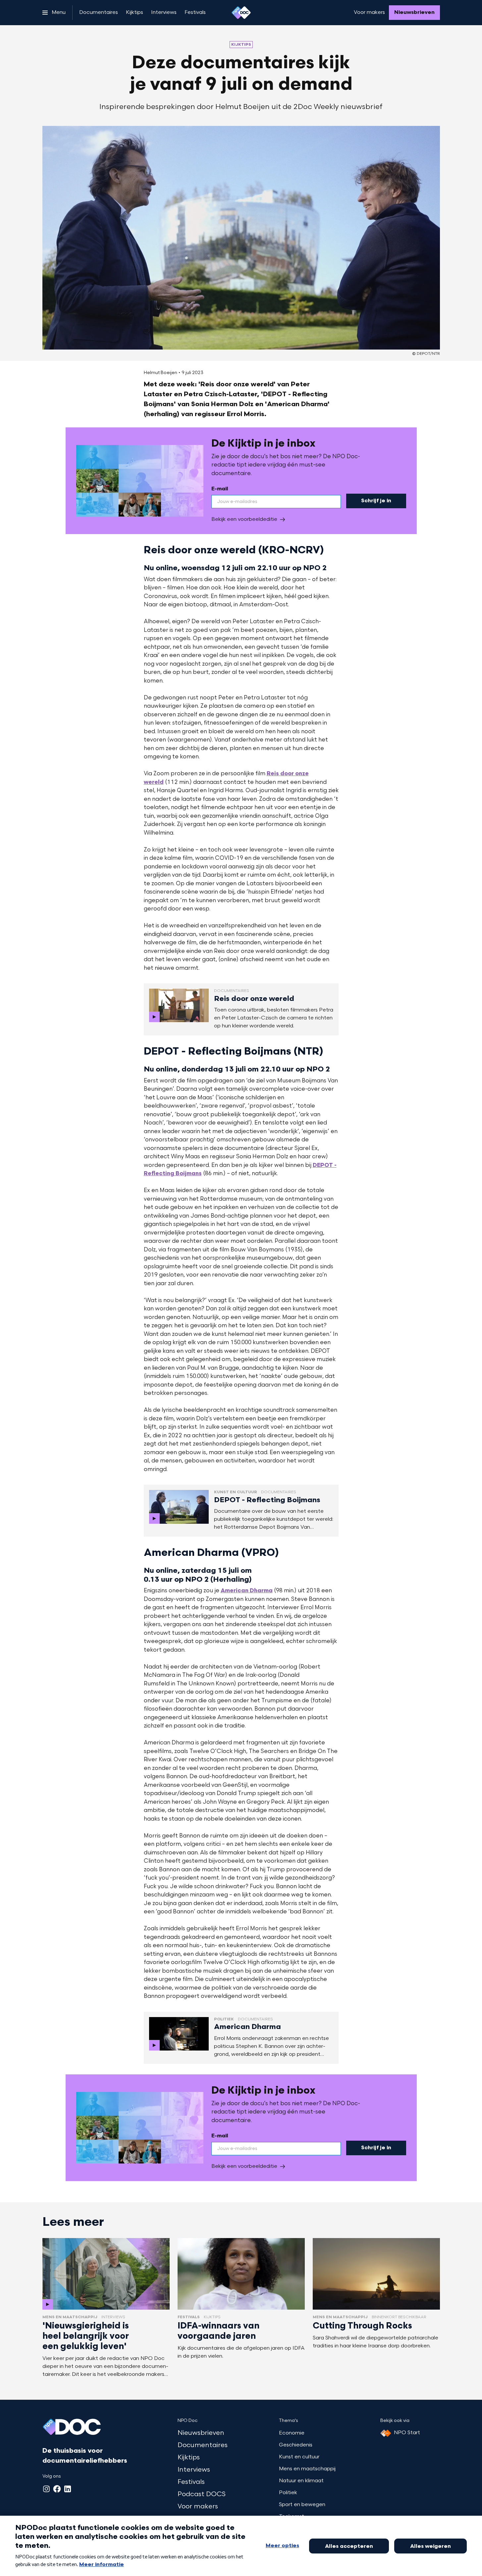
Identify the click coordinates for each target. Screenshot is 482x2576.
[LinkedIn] (68, 2489)
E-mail (220, 489)
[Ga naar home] (241, 13)
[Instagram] (46, 2489)
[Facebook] (57, 2489)
